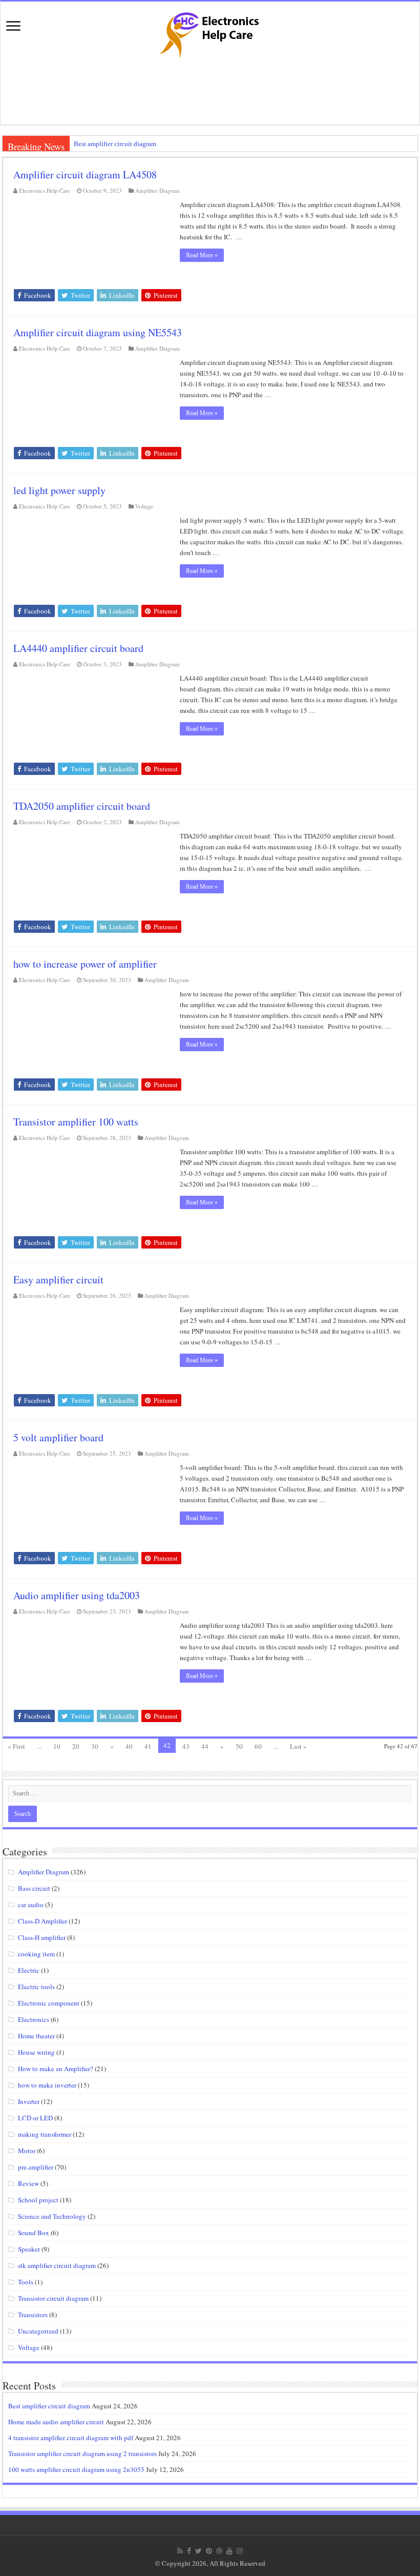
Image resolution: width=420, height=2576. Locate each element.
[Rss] (180, 2551)
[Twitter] (198, 2551)
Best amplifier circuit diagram (115, 144)
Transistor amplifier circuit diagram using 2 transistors (82, 2454)
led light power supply (59, 490)
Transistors (33, 2315)
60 (258, 1746)
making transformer (45, 2134)
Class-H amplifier (42, 1937)
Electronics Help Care (45, 190)
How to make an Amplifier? (56, 2069)
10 (57, 1746)
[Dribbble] (219, 2551)
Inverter (29, 2101)
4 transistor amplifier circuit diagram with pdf (71, 2438)
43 (186, 1746)
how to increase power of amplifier (85, 964)
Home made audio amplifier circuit (56, 2422)
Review (28, 2183)
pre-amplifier (36, 2167)
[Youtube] (229, 2551)
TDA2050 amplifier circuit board (82, 806)
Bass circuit (34, 1888)
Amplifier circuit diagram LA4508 (85, 175)
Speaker (29, 2249)
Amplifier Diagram (157, 190)
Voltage (144, 506)
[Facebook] (189, 2551)
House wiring (36, 2052)
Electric (29, 1970)
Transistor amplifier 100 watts (76, 1122)
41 (148, 1746)
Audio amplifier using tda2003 (77, 1595)
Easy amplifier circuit (58, 1280)
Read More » (202, 255)
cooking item (36, 1954)
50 (239, 1746)
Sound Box (34, 2233)
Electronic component (49, 2003)
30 (95, 1746)
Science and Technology (52, 2216)
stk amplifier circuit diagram (57, 2265)
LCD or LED (35, 2118)
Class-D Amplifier (43, 1921)
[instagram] (240, 2551)
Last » (298, 1746)
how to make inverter (47, 2085)
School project (38, 2200)
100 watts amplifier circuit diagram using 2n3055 (76, 2469)
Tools (26, 2282)
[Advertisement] (210, 91)
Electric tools (36, 1987)
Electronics (34, 2019)
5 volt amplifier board (58, 1437)
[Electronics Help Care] (210, 32)
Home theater (36, 2036)
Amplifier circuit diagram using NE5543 (98, 332)
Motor (27, 2151)
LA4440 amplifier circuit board (78, 648)
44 (205, 1746)
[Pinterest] (209, 2551)
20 (76, 1746)
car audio (31, 1905)
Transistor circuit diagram (53, 2298)
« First (16, 1746)
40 (129, 1746)
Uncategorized (38, 2331)
